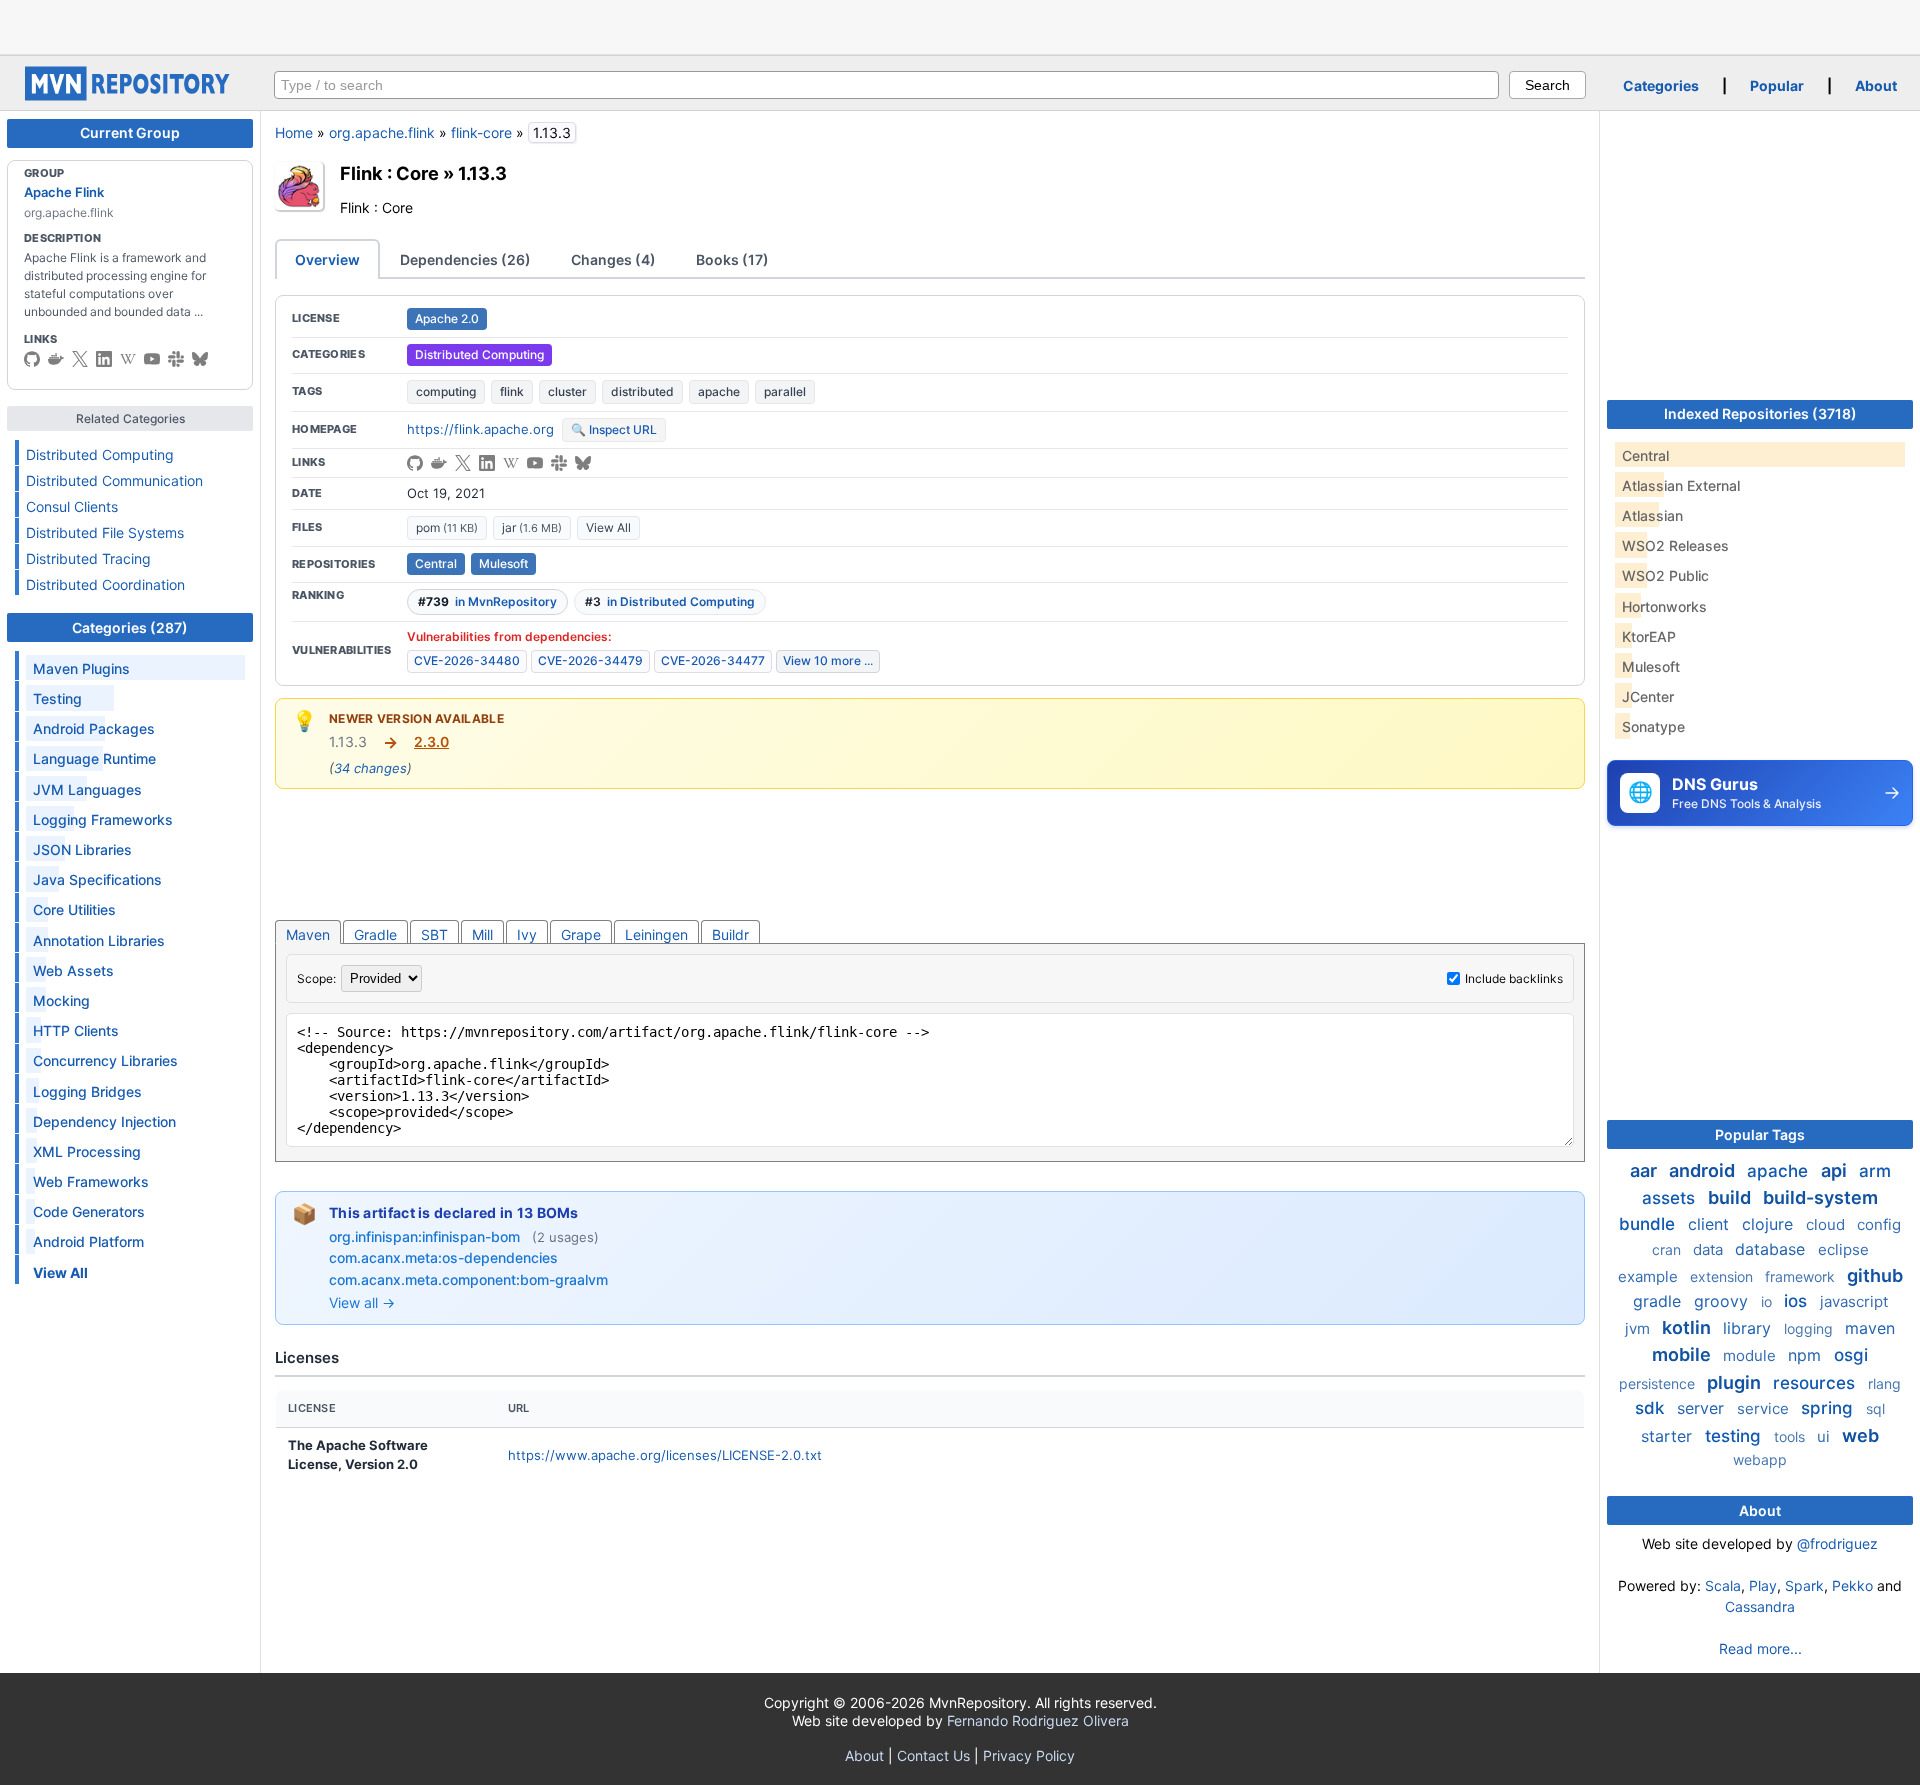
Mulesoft (503, 563)
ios (1798, 1301)
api (1836, 1170)
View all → (362, 1302)
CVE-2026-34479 (590, 660)
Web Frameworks (91, 1181)
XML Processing (87, 1151)
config (1879, 1224)
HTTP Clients (76, 1030)
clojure (1770, 1224)
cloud (1827, 1224)
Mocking (61, 1000)
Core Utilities (74, 909)
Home (294, 132)
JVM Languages (87, 789)
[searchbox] (886, 85)
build (1731, 1197)
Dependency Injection (104, 1121)
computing (446, 391)
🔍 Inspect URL (614, 429)
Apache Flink (64, 192)
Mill (482, 934)
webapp (1760, 1459)
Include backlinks (1514, 978)
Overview (327, 259)
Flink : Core (389, 173)
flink (512, 391)
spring (1829, 1408)
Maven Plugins (81, 668)
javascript (1854, 1301)
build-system (1820, 1197)
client (1711, 1224)
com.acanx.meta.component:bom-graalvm (468, 1279)
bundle (1649, 1224)
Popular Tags (1760, 1134)
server (1703, 1408)
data (1710, 1249)
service (1765, 1408)
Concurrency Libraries (105, 1060)
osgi (1851, 1355)
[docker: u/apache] (56, 359)
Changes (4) (613, 259)
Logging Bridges (87, 1091)
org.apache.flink (382, 132)
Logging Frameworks (103, 819)
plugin (1736, 1382)
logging (1810, 1328)
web (1860, 1435)
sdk (1652, 1408)
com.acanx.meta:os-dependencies (443, 1257)
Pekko (1852, 1585)
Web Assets (73, 970)
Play (1763, 1585)
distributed (642, 391)
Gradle (375, 934)
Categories (1661, 85)
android (1704, 1170)
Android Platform (88, 1241)
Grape (581, 934)
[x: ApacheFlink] (80, 359)
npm (1807, 1355)
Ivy (527, 934)
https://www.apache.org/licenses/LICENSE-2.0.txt (665, 1455)
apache (719, 391)
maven (1870, 1328)
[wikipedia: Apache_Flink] (128, 359)
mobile (1683, 1354)
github (1875, 1275)
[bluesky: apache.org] (200, 359)
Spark (1804, 1585)
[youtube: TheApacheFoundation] (152, 359)
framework (1802, 1276)
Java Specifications (97, 879)
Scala (1723, 1585)
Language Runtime (94, 758)
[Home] (130, 95)
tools (1791, 1436)
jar (532, 527)
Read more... (1760, 1648)
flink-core (481, 132)
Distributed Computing (100, 454)
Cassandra (1760, 1606)
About (1876, 85)
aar (1645, 1170)
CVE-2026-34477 (713, 660)
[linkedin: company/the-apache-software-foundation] (104, 359)
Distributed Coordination (105, 584)
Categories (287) (130, 627)
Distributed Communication (114, 480)
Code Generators (89, 1211)
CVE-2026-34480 (467, 660)
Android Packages (94, 728)
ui (1825, 1436)
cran (1668, 1249)
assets (1671, 1198)
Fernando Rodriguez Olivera (1038, 1720)
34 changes (370, 768)
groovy (1723, 1301)
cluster (567, 391)
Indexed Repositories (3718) (1760, 413)
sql (1875, 1408)
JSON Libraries (82, 849)
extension (1723, 1276)
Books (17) (732, 259)
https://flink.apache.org (480, 429)
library (1749, 1328)
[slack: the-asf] (176, 359)
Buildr (730, 934)
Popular (1777, 85)
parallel (785, 391)
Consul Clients (72, 506)
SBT (434, 934)
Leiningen (656, 934)
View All (608, 527)
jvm (1639, 1328)
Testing (57, 698)
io (1768, 1301)
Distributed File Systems (105, 532)
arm (1875, 1171)
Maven (308, 934)
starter (1669, 1436)
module (1751, 1355)
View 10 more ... (828, 660)
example (1650, 1276)
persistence (1659, 1383)
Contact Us (933, 1755)
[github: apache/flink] (32, 359)
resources (1816, 1383)
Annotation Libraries (99, 940)
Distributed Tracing (88, 558)
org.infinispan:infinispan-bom (426, 1236)
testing (1735, 1436)
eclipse (1843, 1249)
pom (447, 527)
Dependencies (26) (465, 259)
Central (436, 563)
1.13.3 (482, 173)
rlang (1884, 1383)
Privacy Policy (1029, 1755)
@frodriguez (1837, 1543)
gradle (1659, 1301)
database (1772, 1249)
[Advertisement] (960, 25)
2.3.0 (431, 741)
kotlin (1688, 1327)
